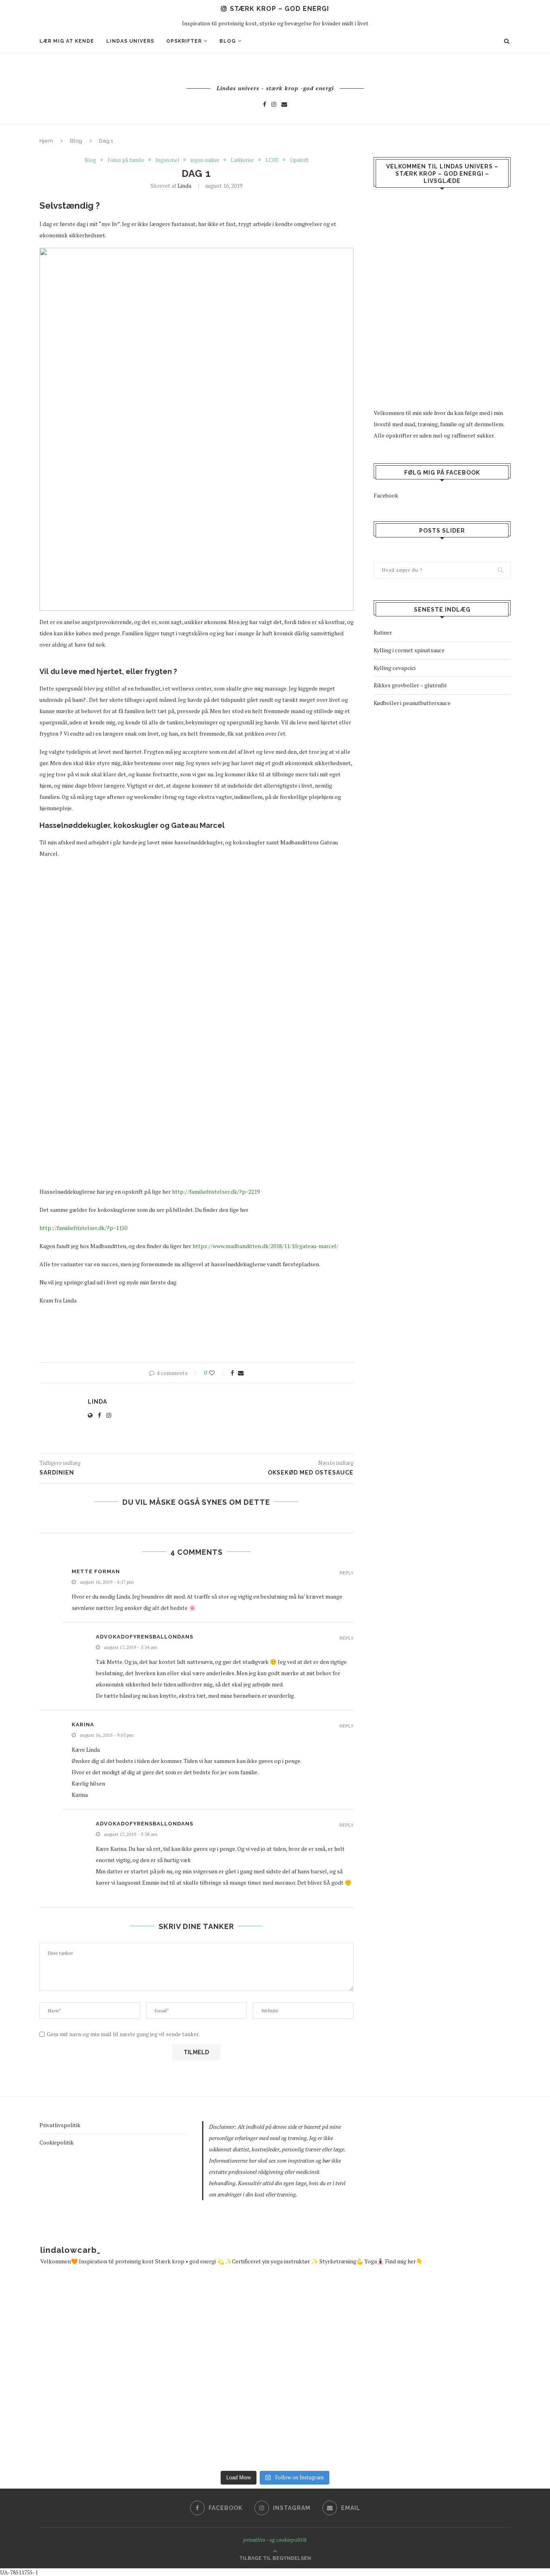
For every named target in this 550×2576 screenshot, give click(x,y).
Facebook (386, 495)
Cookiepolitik (57, 2142)
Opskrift (299, 160)
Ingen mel (167, 160)
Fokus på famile (126, 160)
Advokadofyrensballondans (145, 1637)
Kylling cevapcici (395, 668)
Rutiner (383, 632)
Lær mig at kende (67, 41)
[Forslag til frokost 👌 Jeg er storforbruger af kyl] (206, 2326)
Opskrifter (184, 41)
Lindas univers (130, 41)
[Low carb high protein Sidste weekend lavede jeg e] (67, 2326)
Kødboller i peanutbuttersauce (412, 703)
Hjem (46, 141)
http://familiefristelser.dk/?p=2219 (216, 1192)
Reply (346, 1573)
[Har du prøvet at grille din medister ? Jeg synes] (483, 2326)
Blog (228, 41)
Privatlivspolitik (60, 2125)
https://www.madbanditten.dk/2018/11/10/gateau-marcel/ (265, 1246)
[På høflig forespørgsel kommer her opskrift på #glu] (206, 2419)
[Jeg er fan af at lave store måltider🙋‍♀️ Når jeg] (67, 2419)
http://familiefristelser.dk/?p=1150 (83, 1228)
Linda (184, 186)
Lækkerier (242, 160)
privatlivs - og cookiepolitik (275, 2540)
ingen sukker (205, 160)
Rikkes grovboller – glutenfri (410, 685)
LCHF (272, 160)
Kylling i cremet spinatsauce (409, 650)
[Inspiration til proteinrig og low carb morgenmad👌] (344, 2326)
